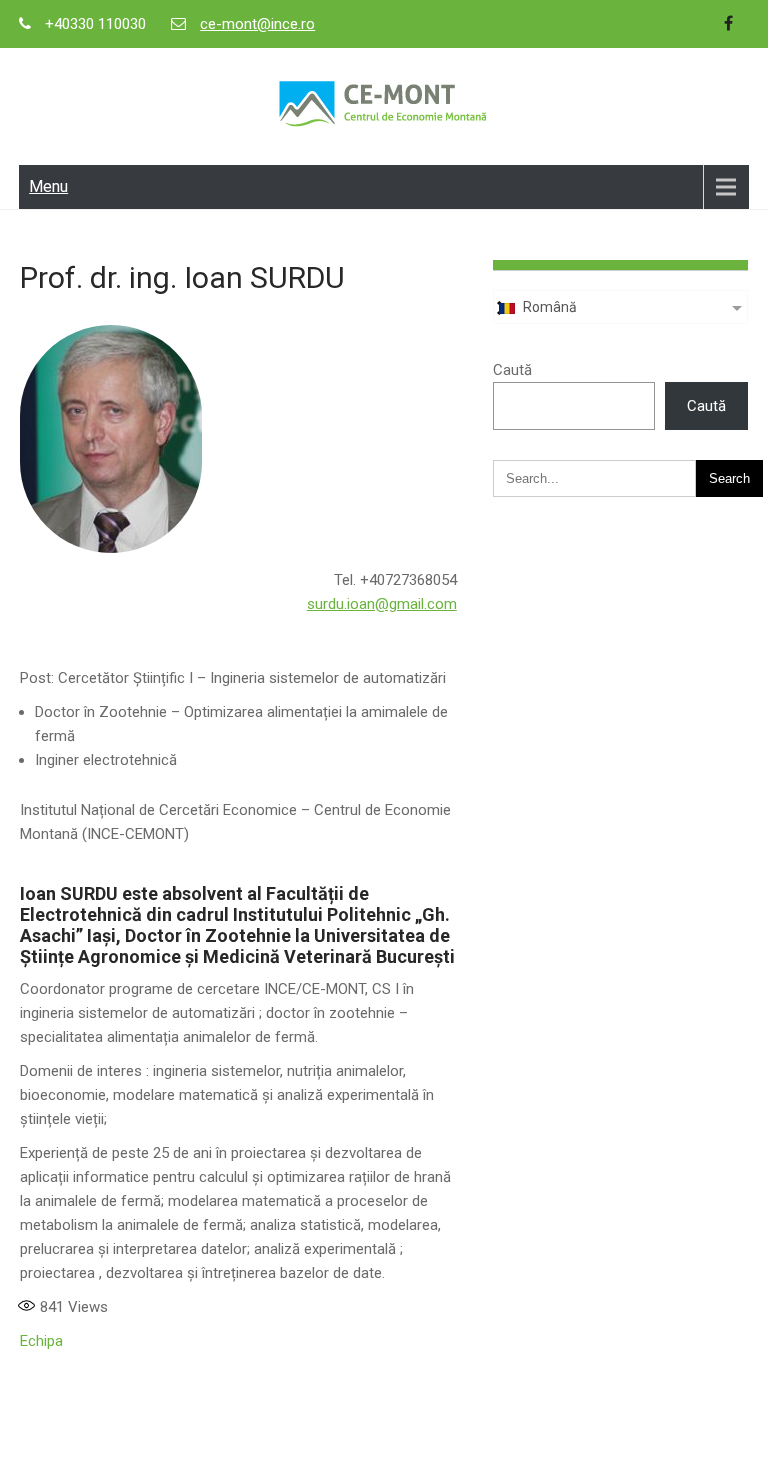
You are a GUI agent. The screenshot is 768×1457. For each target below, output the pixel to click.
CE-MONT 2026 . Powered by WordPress (384, 1430)
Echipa (41, 1341)
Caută (512, 370)
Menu (48, 186)
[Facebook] (729, 24)
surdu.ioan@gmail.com (382, 604)
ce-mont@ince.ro (257, 24)
